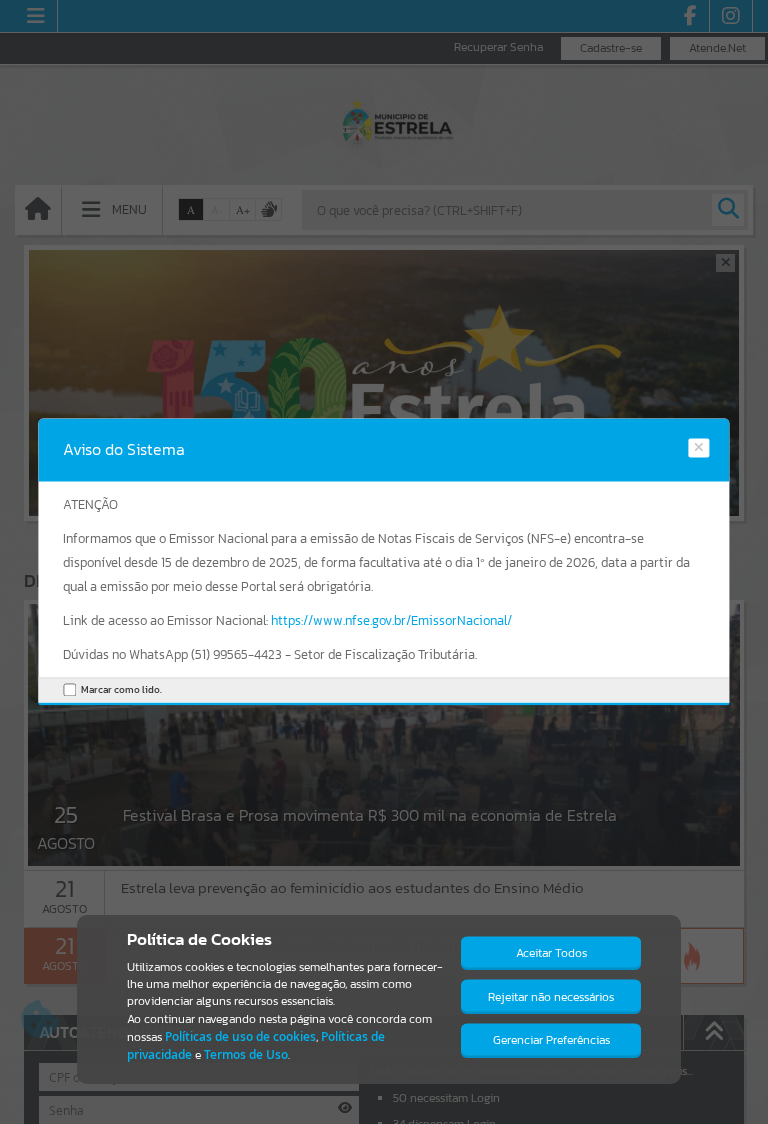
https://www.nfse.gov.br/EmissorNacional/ (391, 620)
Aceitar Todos (551, 953)
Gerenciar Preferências (551, 1040)
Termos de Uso (246, 1054)
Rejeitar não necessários (551, 997)
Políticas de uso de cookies (240, 1036)
